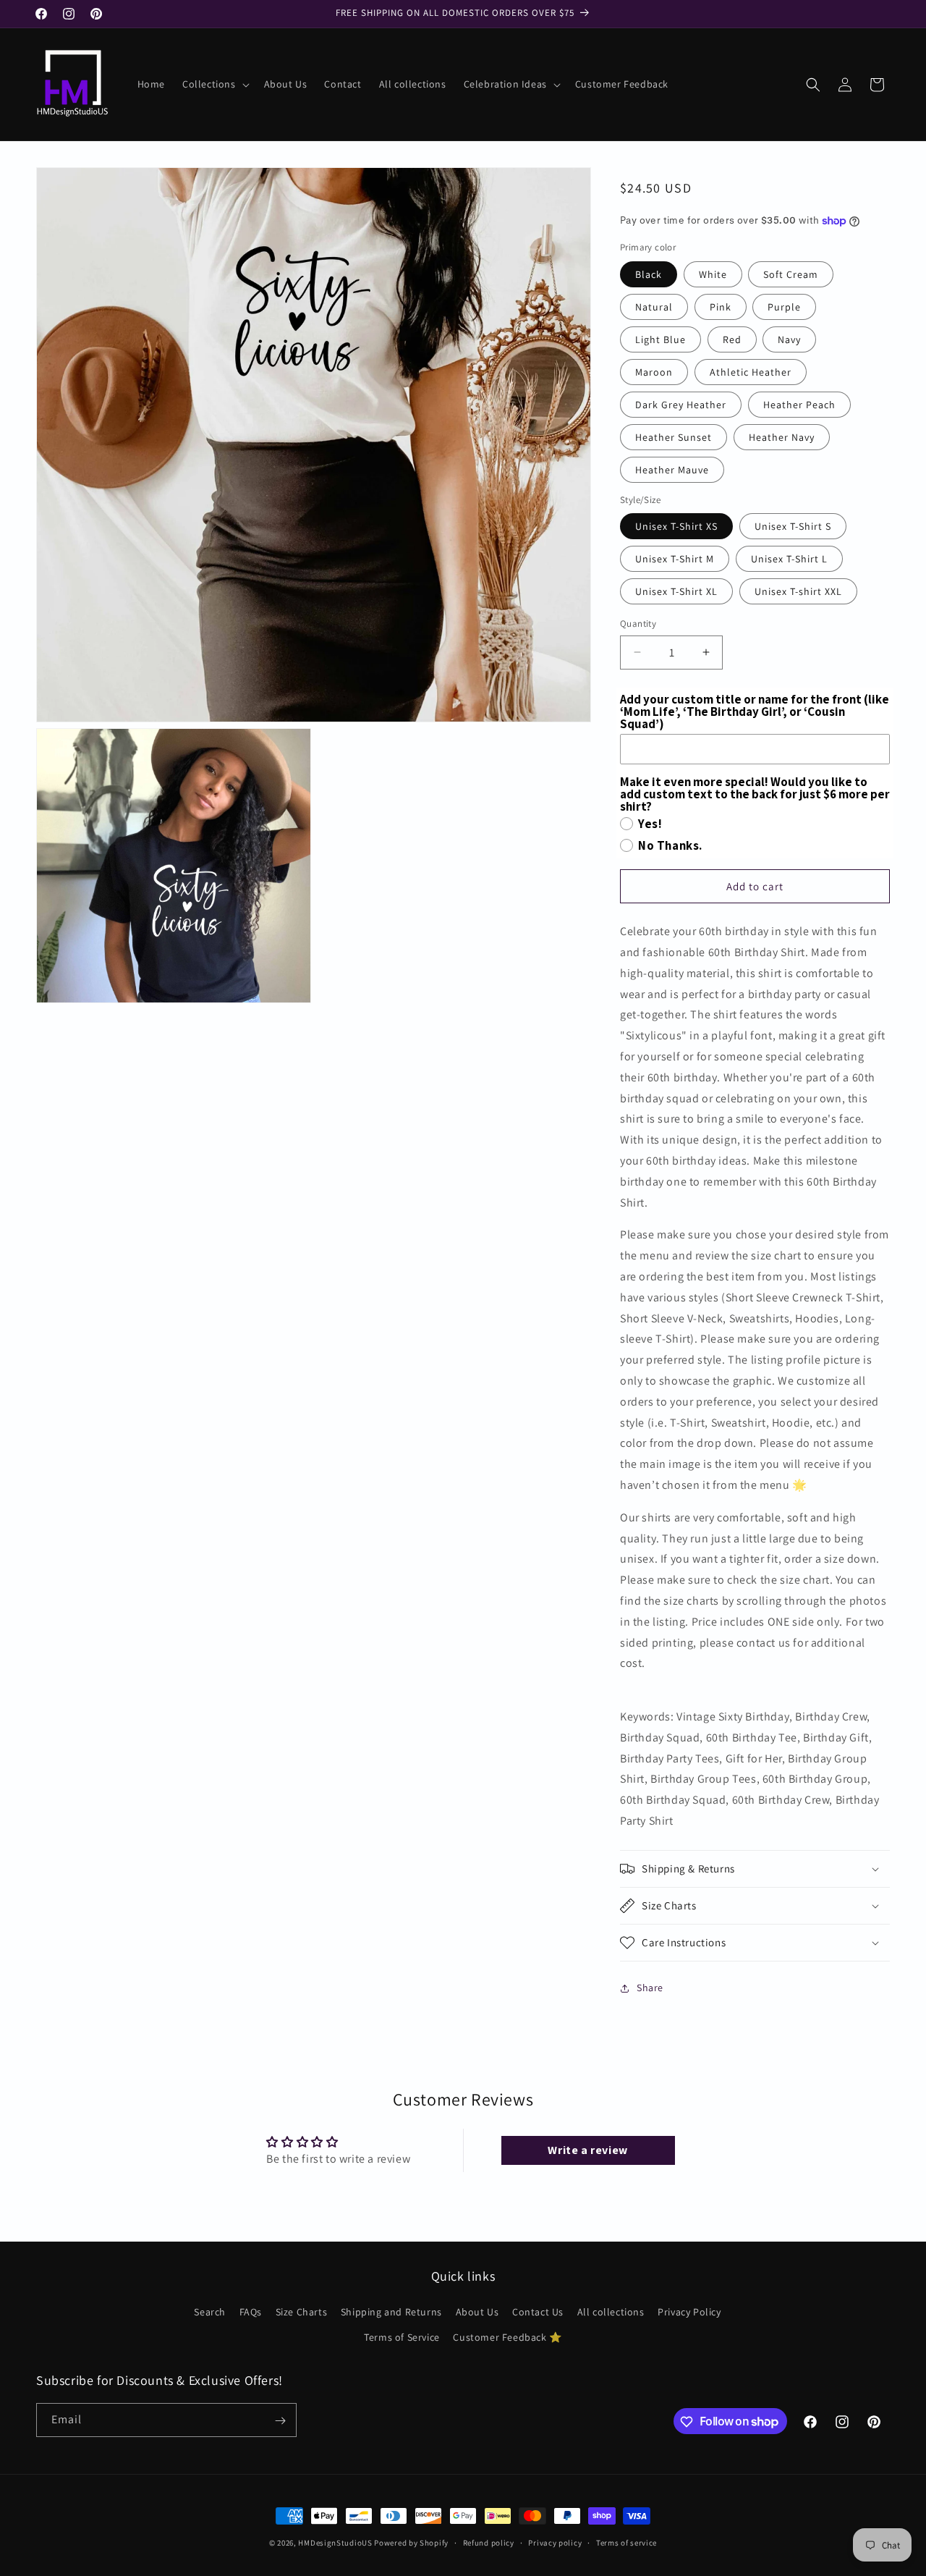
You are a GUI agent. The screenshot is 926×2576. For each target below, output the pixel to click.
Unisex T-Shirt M (675, 559)
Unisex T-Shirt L (789, 559)
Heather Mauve (672, 470)
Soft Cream (791, 274)
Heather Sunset (674, 437)
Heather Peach (799, 405)
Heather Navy (782, 437)
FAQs (251, 2312)
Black (649, 274)
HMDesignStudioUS (335, 2543)
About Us (477, 2312)
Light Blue (660, 339)
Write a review (587, 2150)
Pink (721, 307)
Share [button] (650, 1988)
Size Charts (302, 2312)
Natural (654, 307)
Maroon (654, 372)
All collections (611, 2312)
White (713, 274)
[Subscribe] (280, 2421)
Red (732, 339)
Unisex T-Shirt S (793, 526)
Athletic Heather (751, 372)
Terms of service (626, 2542)
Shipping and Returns (391, 2312)
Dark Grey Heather (681, 405)
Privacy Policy (689, 2312)
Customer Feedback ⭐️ (507, 2337)
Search (210, 2312)
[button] (214, 84)
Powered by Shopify (411, 2543)
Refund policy (489, 2542)
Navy (789, 339)
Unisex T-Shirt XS (676, 526)
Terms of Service (402, 2337)
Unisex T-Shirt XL (676, 591)
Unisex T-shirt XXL (798, 591)
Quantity (638, 624)
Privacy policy (555, 2542)
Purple (784, 307)
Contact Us (538, 2312)
